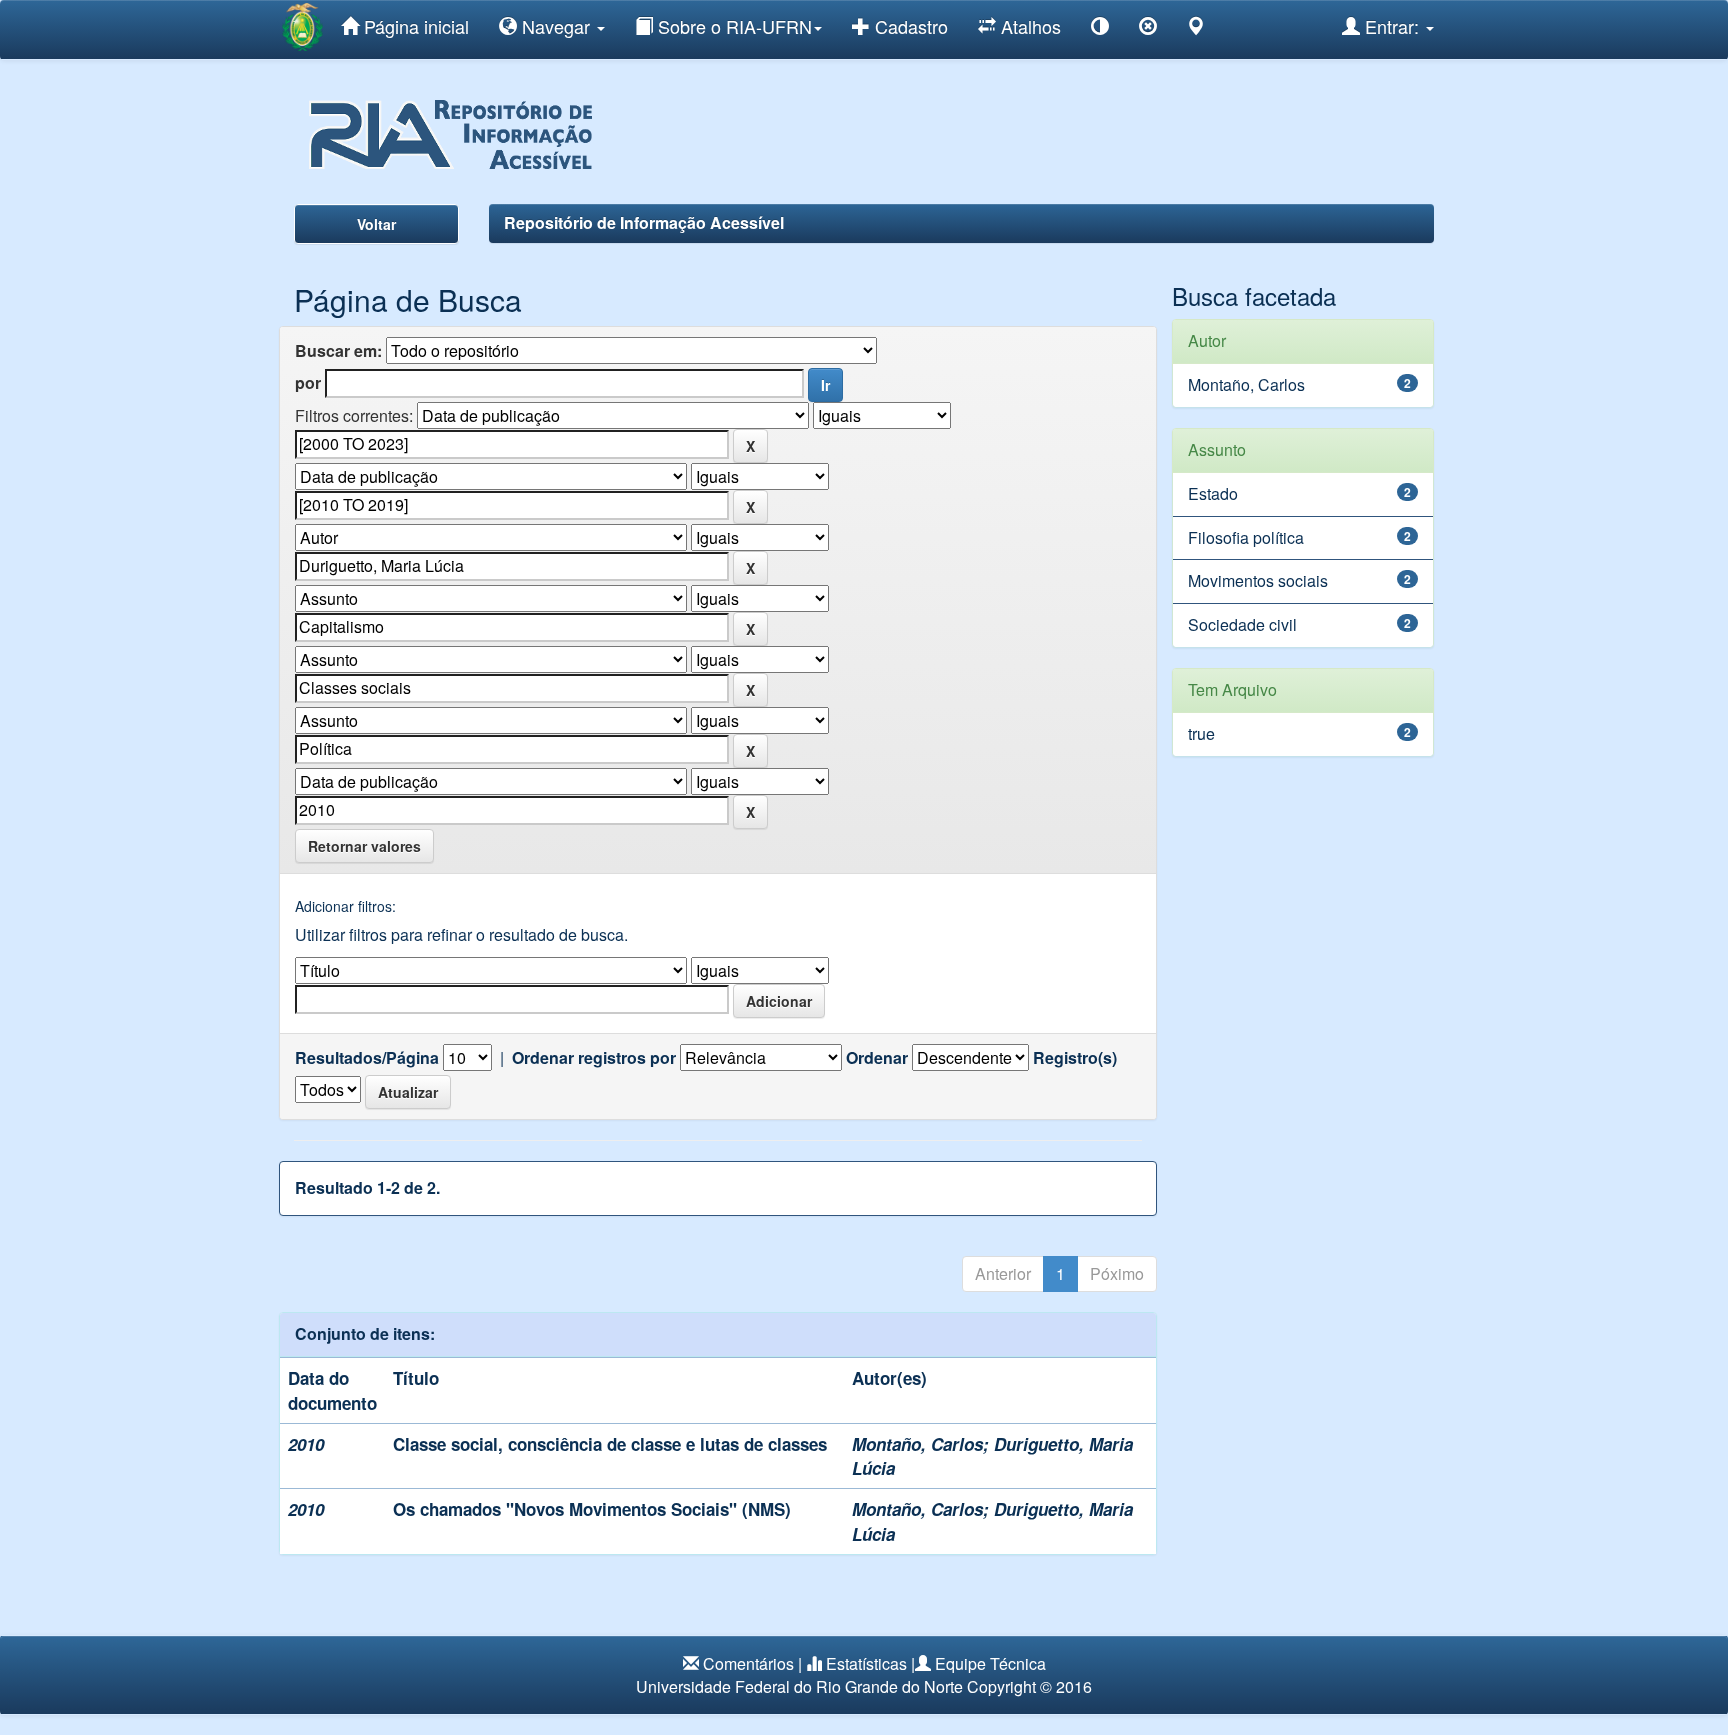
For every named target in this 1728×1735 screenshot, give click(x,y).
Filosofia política (1246, 537)
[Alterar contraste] (1100, 29)
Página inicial (414, 26)
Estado (1213, 493)
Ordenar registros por (594, 1058)
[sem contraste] (1148, 29)
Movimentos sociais (1258, 580)
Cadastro (909, 26)
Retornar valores (364, 846)
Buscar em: (338, 351)
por (308, 383)
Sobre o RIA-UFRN (732, 26)
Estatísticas (866, 1663)
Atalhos (1028, 26)
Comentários (748, 1663)
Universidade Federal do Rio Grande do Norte (799, 1686)
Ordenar (877, 1058)
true (1201, 733)
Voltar (376, 224)
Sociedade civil (1242, 624)
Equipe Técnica (990, 1663)
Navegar (556, 26)
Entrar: (1392, 26)
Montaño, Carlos (917, 1444)
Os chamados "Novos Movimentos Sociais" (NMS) (592, 1509)
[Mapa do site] (1196, 29)
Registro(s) (1075, 1058)
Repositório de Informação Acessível (644, 222)
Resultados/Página (367, 1058)
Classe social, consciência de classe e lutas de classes (610, 1444)
